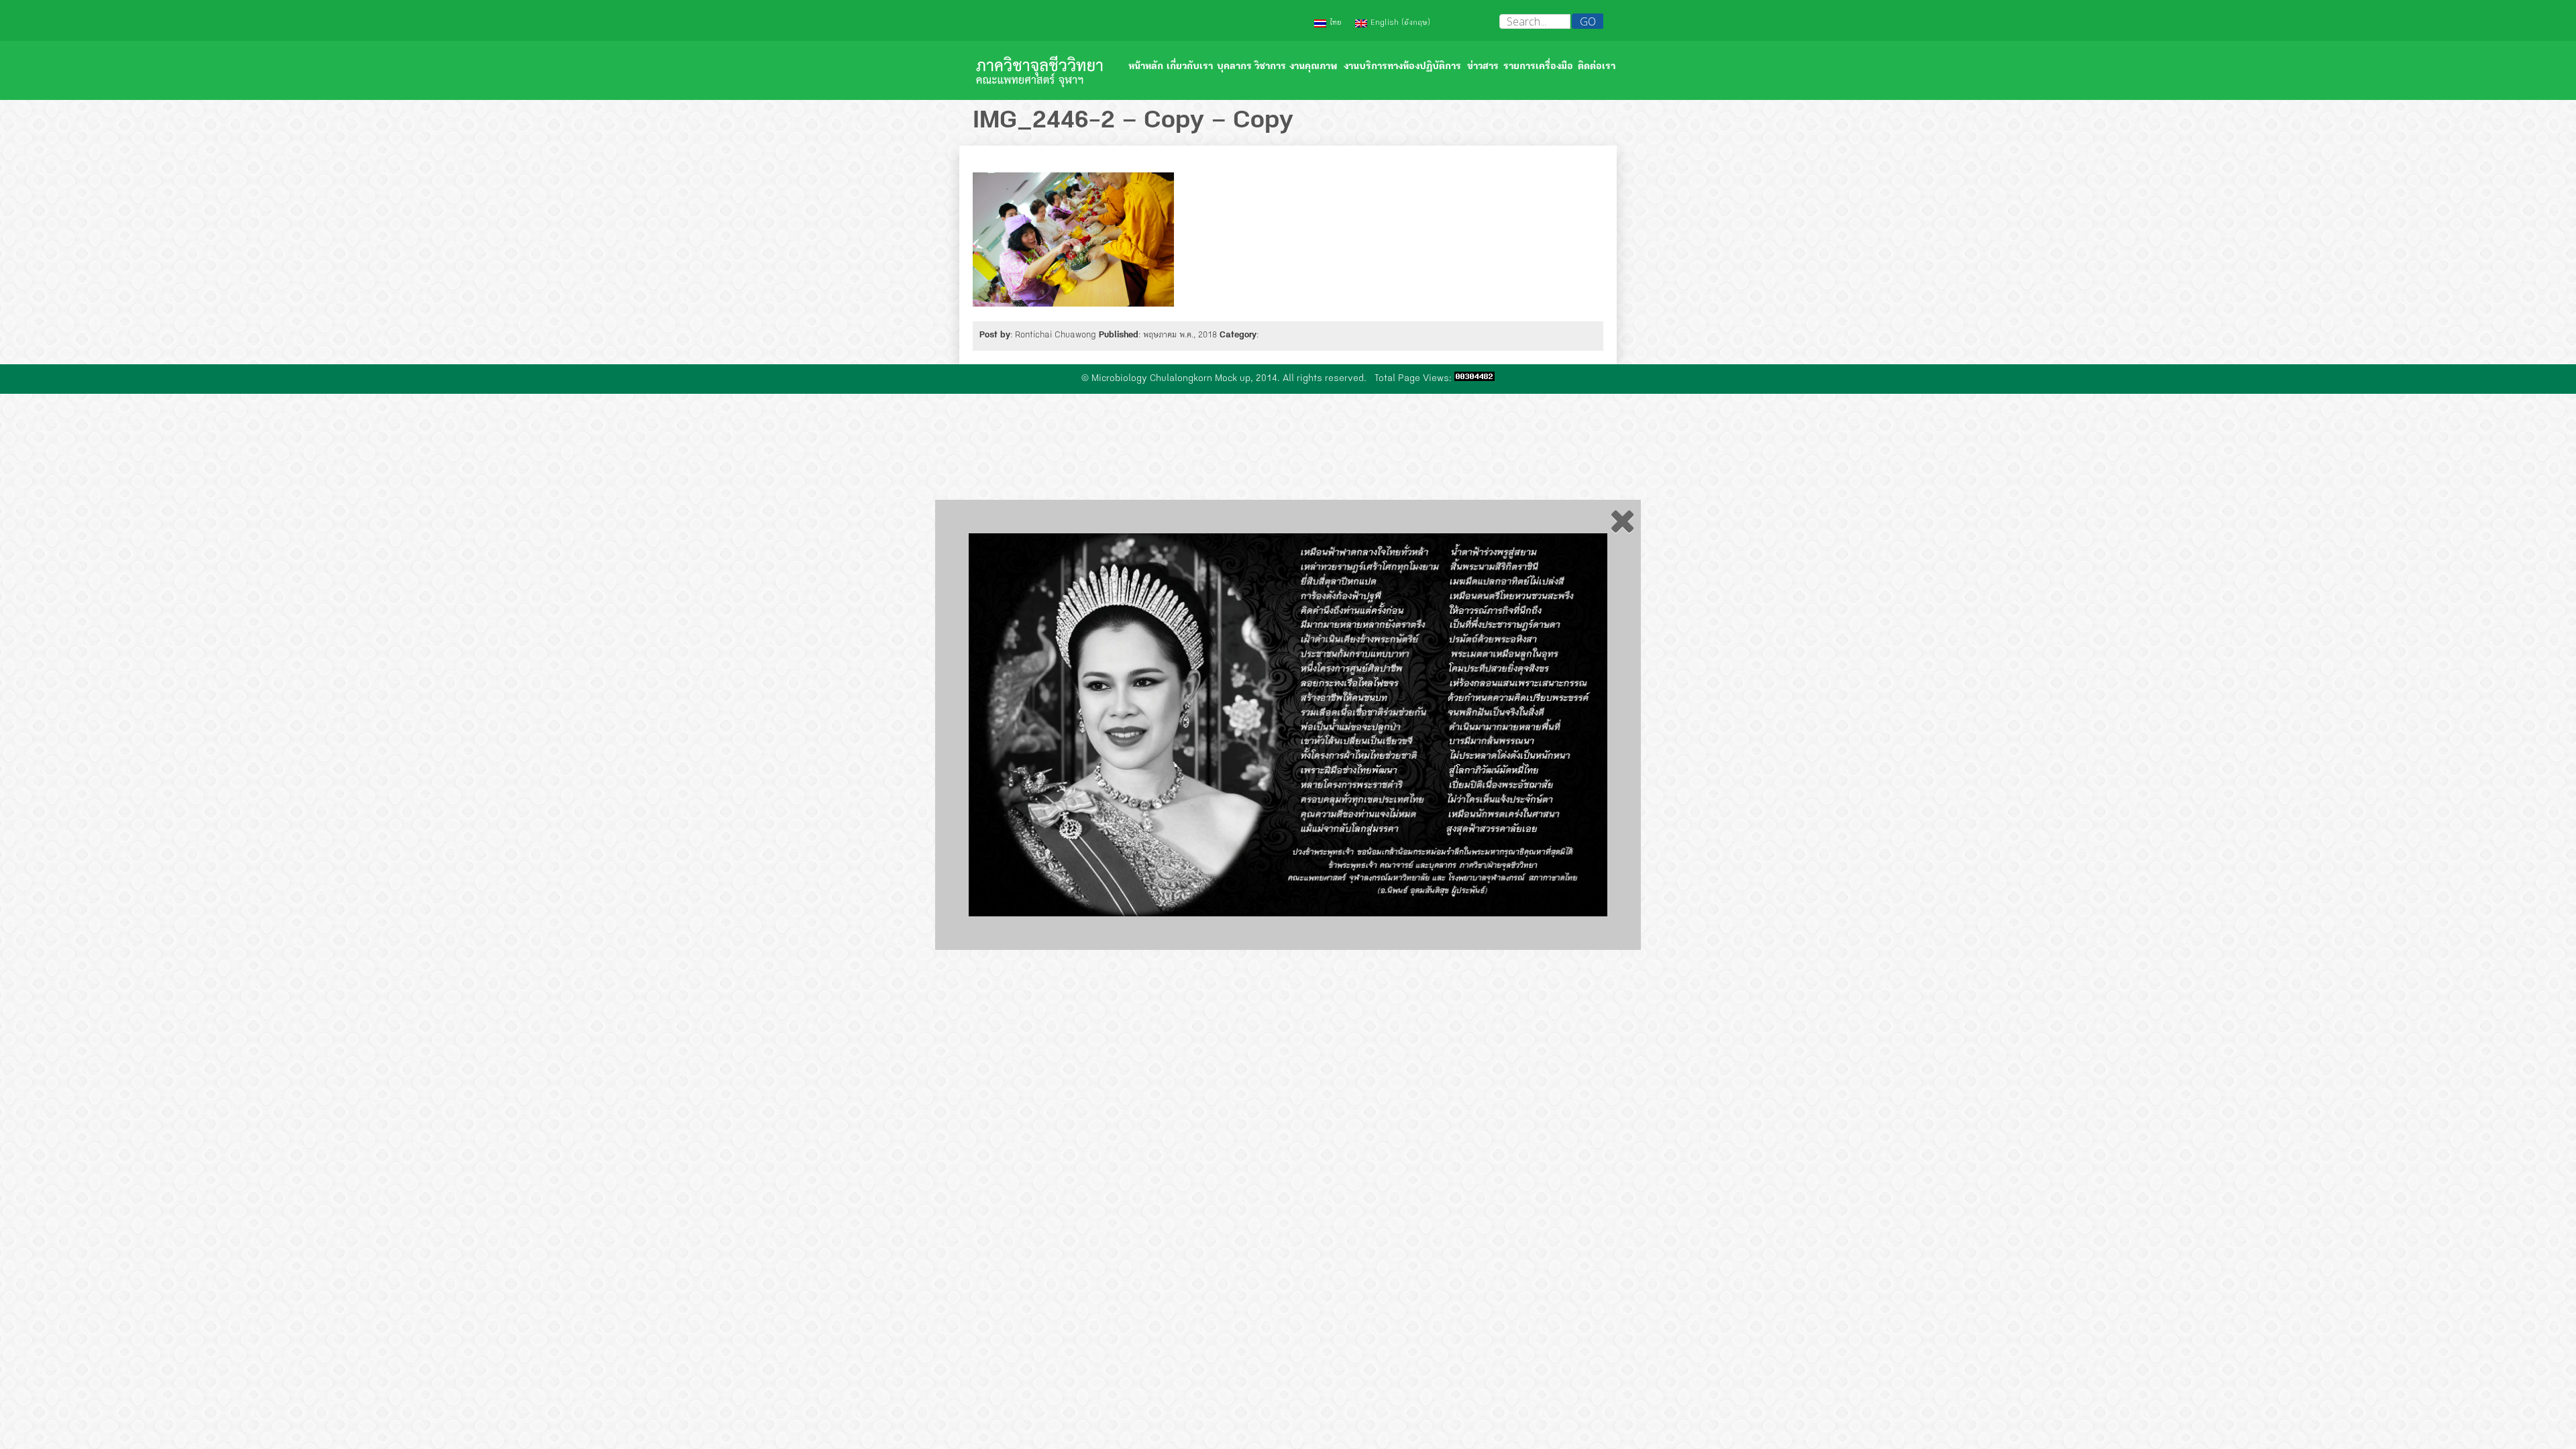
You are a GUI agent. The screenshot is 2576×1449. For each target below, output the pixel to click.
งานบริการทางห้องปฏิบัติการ (1402, 67)
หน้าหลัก (1146, 67)
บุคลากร (1234, 67)
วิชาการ (1270, 67)
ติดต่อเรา (1597, 67)
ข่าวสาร (1483, 67)
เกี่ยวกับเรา (1190, 67)
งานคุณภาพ (1313, 67)
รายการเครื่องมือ (1538, 67)
